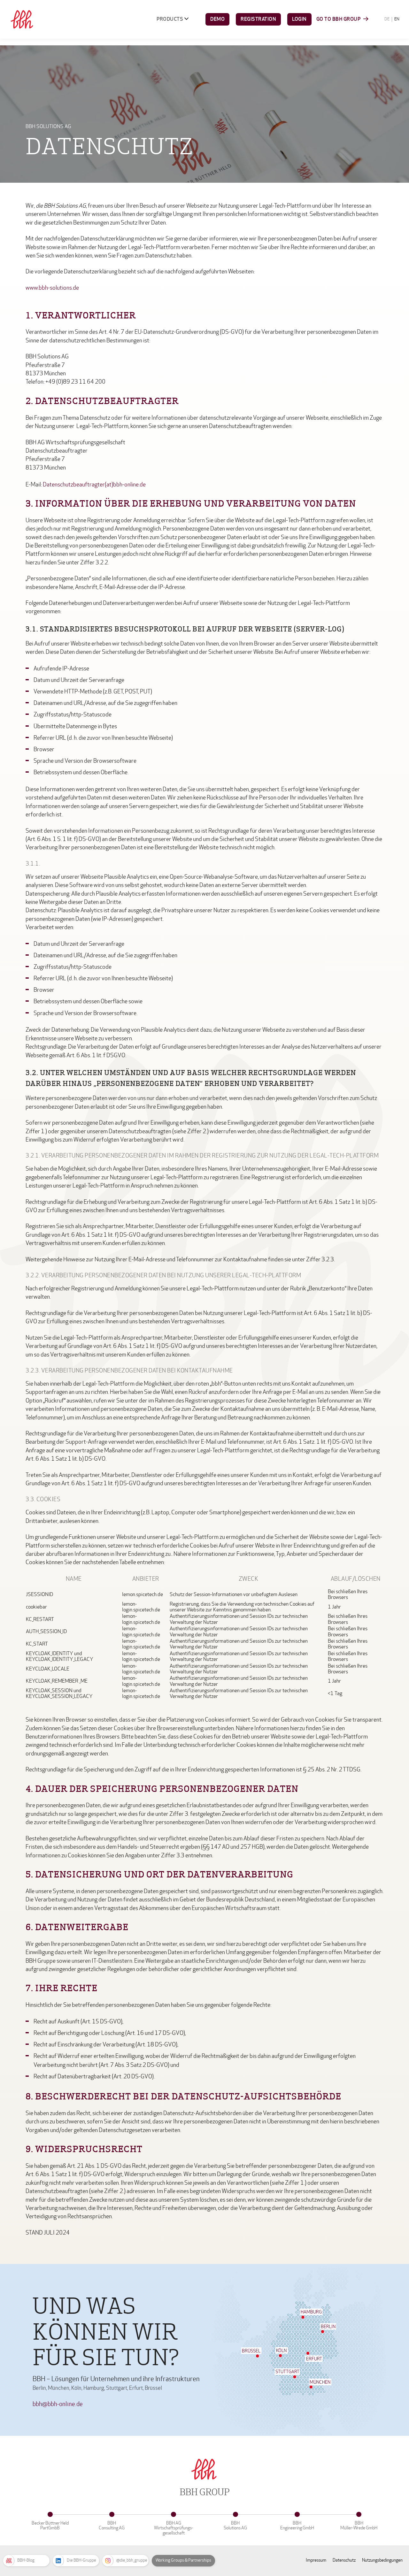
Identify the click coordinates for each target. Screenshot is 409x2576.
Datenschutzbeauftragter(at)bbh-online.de (94, 485)
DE (387, 19)
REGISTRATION (258, 19)
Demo (217, 19)
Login (299, 19)
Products (170, 19)
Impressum (316, 2560)
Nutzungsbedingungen (382, 2560)
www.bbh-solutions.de (52, 288)
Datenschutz (344, 2560)
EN (397, 19)
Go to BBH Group (339, 19)
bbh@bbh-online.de (58, 2404)
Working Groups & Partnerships (183, 2560)
